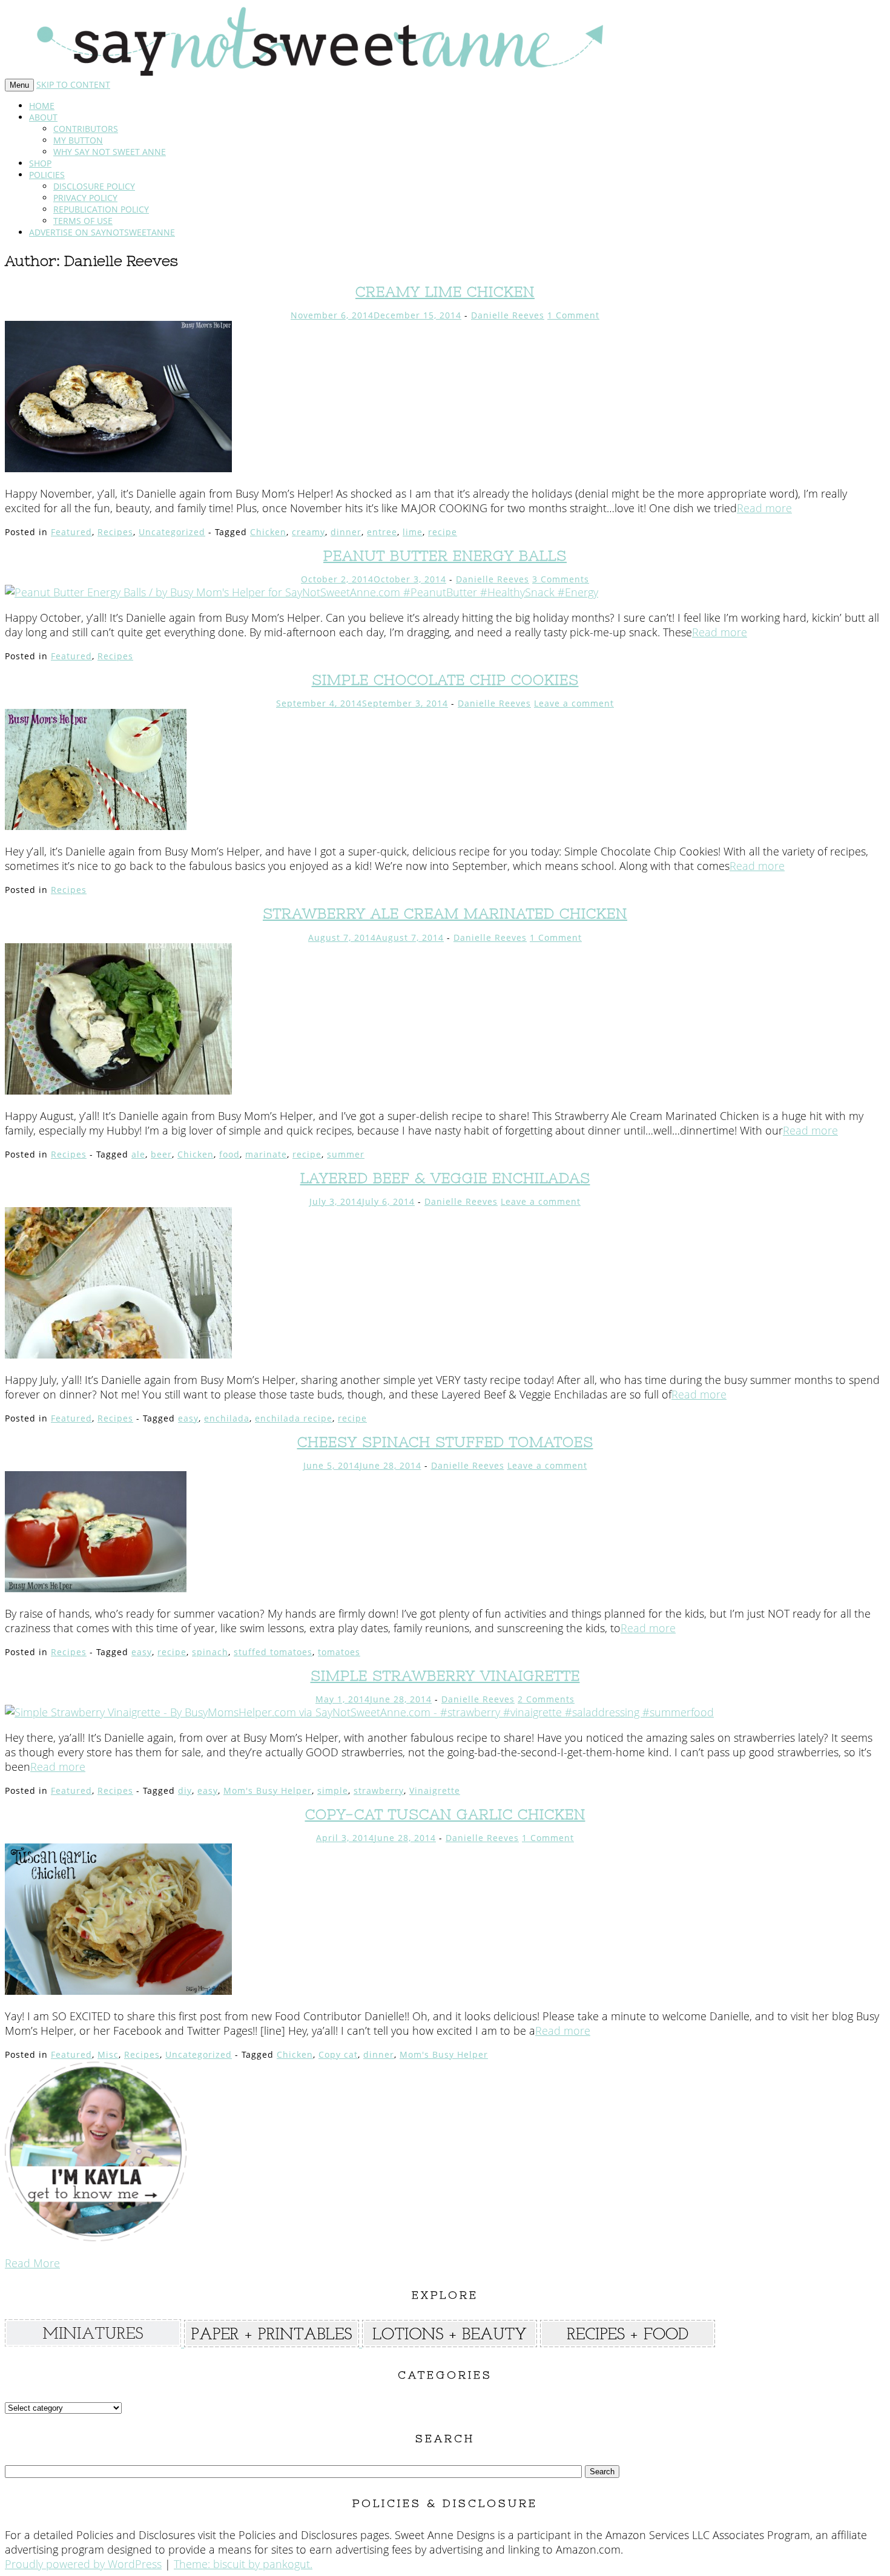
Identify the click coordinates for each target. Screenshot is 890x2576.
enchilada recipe (294, 1418)
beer (161, 1154)
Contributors (86, 129)
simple (333, 1790)
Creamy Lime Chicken (445, 292)
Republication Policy (101, 209)
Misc (108, 2054)
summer (346, 1154)
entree (382, 532)
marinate (266, 1154)
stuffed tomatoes (273, 1652)
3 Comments (561, 579)
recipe (443, 532)
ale (138, 1154)
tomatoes (339, 1652)
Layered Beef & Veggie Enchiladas (445, 1178)
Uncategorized (172, 532)
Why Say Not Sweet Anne (110, 152)
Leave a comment (574, 703)
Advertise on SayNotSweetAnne (102, 232)
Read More (32, 2263)
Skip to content (73, 84)
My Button (78, 140)
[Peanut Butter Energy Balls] (302, 592)
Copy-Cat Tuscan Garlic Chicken (445, 1814)
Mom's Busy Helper (268, 1790)
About (43, 117)
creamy (308, 532)
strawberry (379, 1790)
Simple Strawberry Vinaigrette (445, 1675)
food (229, 1154)
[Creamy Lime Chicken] (118, 468)
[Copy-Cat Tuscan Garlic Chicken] (118, 1991)
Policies (47, 175)
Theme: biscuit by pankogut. (243, 2564)
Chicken (268, 532)
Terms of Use (83, 221)
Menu (19, 85)
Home (42, 106)
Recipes (115, 532)
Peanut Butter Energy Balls (445, 555)
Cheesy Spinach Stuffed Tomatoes (445, 1442)
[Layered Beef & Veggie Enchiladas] (118, 1354)
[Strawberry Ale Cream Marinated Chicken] (118, 1090)
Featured (71, 532)
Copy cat (338, 2054)
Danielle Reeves (508, 315)
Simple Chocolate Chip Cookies (445, 680)
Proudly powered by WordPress (83, 2564)
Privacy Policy (85, 198)
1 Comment (573, 315)
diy (185, 1790)
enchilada (227, 1418)
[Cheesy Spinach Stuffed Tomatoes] (96, 1588)
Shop (40, 163)
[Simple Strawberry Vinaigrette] (359, 1712)
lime (413, 532)
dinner (346, 532)
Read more (764, 508)
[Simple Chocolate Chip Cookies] (96, 826)
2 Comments (546, 1699)
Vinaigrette (435, 1790)
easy (188, 1418)
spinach (210, 1652)
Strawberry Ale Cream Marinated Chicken (445, 913)
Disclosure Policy (94, 186)
